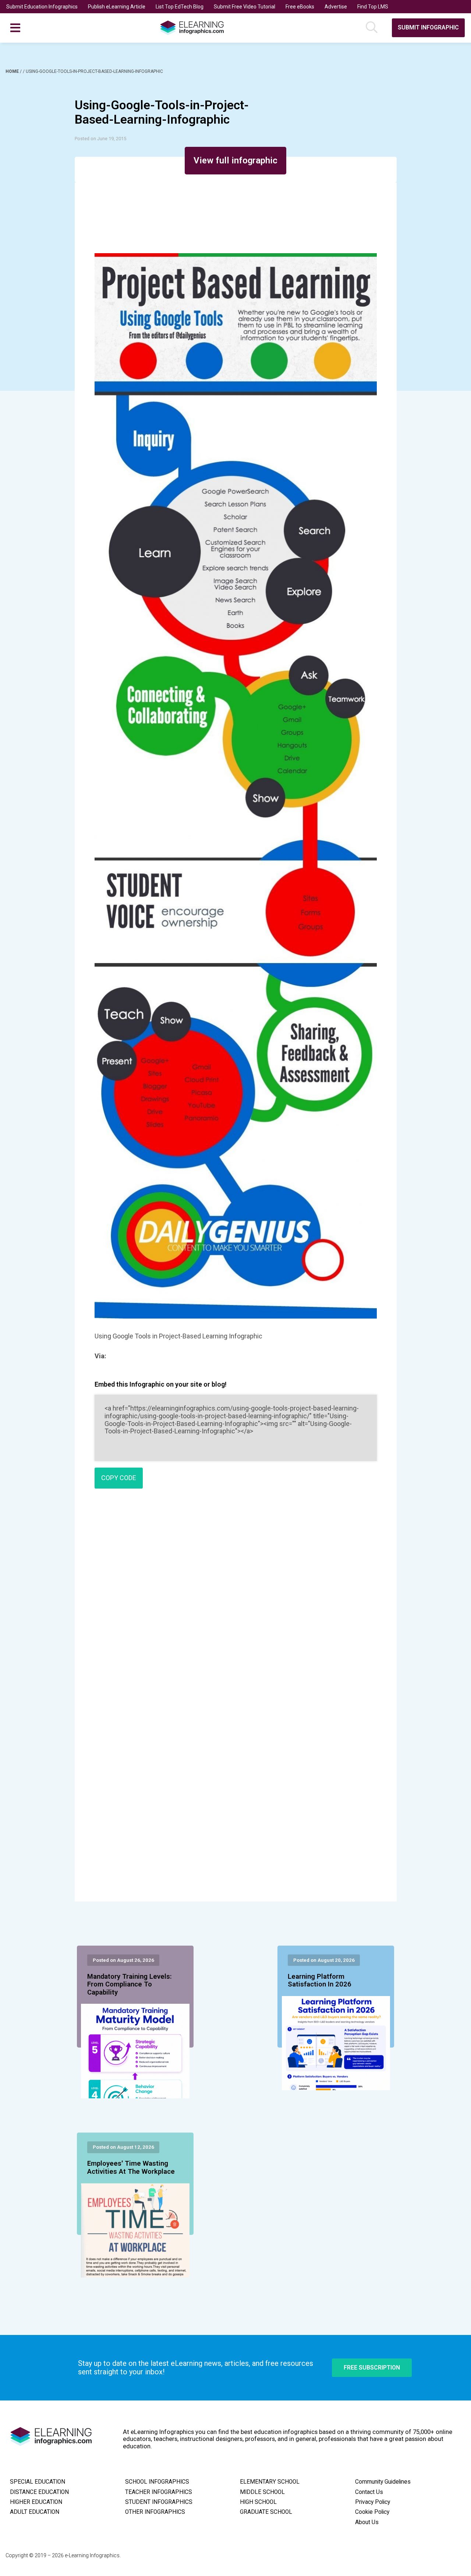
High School (258, 2502)
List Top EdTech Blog (180, 7)
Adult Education (35, 2512)
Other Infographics (155, 2512)
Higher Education (36, 2502)
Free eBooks (300, 7)
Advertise (336, 7)
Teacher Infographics (159, 2492)
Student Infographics (159, 2502)
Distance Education (39, 2492)
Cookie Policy (372, 2512)
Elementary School (270, 2482)
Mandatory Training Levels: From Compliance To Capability (130, 1985)
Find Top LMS (373, 7)
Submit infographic (428, 27)
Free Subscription (372, 2368)
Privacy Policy (373, 2502)
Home (13, 71)
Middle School (262, 2492)
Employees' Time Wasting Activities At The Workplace (131, 2168)
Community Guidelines (383, 2482)
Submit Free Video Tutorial (245, 7)
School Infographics (157, 2482)
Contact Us (369, 2492)
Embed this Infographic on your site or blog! (161, 1384)
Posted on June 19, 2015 (100, 139)
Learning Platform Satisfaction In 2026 (320, 1981)
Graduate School (266, 2512)
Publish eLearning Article (117, 7)
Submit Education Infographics (42, 7)
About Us (367, 2522)
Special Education (38, 2482)
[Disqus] (236, 1600)
